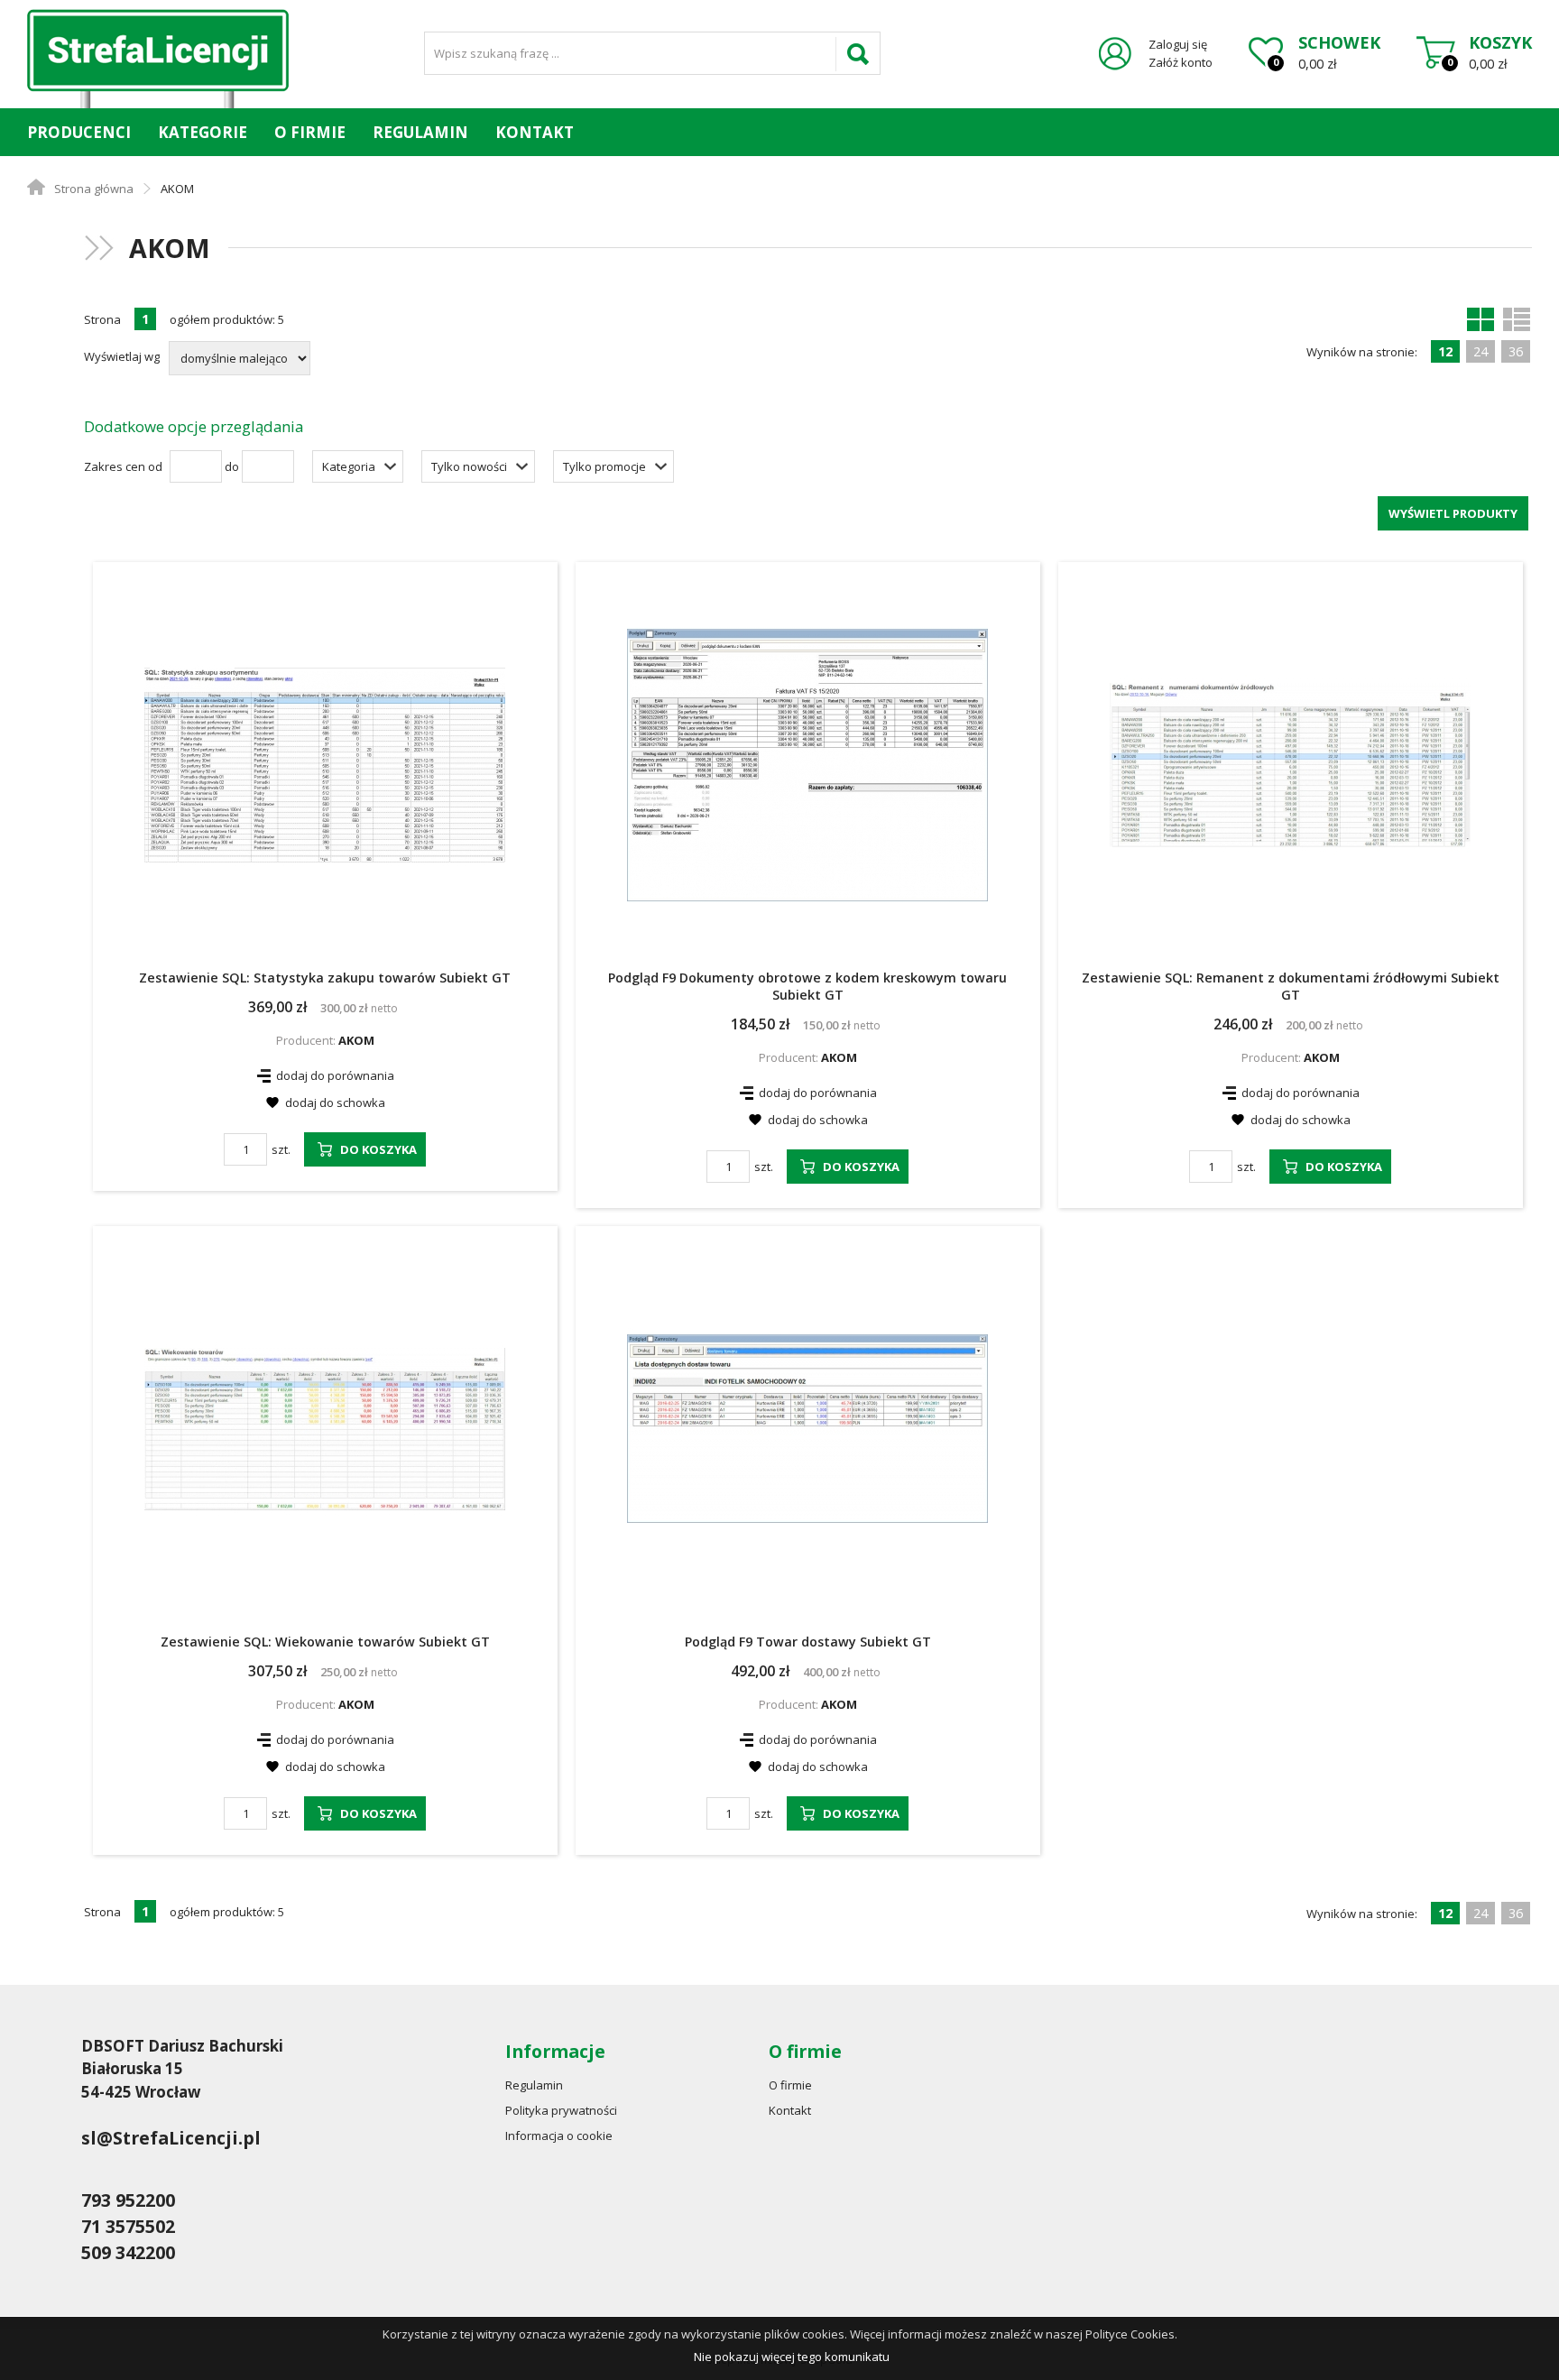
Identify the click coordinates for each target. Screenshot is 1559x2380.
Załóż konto (1181, 62)
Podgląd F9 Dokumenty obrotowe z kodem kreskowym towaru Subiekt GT (807, 986)
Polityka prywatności (561, 2110)
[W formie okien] (1481, 319)
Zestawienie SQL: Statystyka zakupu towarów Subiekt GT (325, 978)
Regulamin (420, 132)
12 (1445, 351)
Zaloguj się (1178, 44)
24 (1481, 351)
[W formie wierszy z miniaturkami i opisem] (1517, 319)
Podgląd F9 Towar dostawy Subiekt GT (808, 1642)
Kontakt (535, 132)
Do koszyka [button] (378, 1149)
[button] (358, 466)
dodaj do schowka (335, 1102)
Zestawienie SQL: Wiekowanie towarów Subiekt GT (325, 1642)
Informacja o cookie (559, 2136)
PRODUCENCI (79, 132)
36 (1516, 351)
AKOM (356, 1040)
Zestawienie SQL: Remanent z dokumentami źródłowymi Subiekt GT (1291, 986)
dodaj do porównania (335, 1075)
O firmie (310, 132)
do (232, 466)
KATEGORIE (203, 132)
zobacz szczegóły (145, 692)
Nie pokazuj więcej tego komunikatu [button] (792, 2357)
